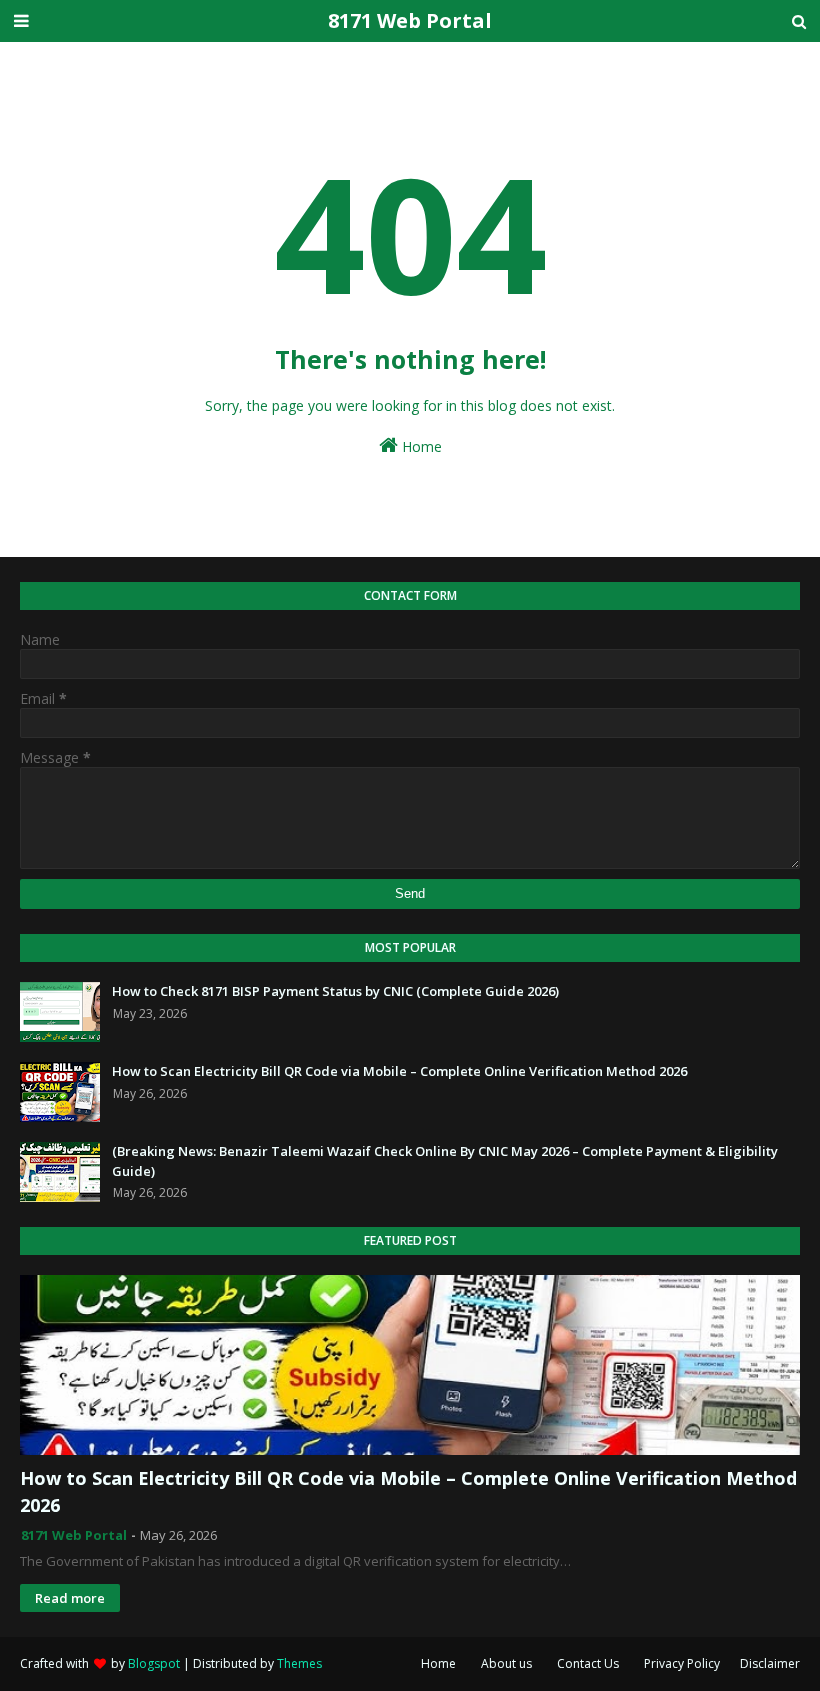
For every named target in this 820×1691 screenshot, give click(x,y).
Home (420, 446)
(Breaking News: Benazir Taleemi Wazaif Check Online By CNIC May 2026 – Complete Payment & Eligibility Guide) (445, 1161)
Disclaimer (770, 1663)
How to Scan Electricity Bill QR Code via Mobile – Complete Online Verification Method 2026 (399, 1071)
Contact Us (588, 1663)
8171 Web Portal (410, 20)
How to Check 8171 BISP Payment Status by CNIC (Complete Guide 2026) (335, 991)
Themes (299, 1663)
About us (506, 1663)
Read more (70, 1598)
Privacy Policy (682, 1663)
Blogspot (154, 1663)
